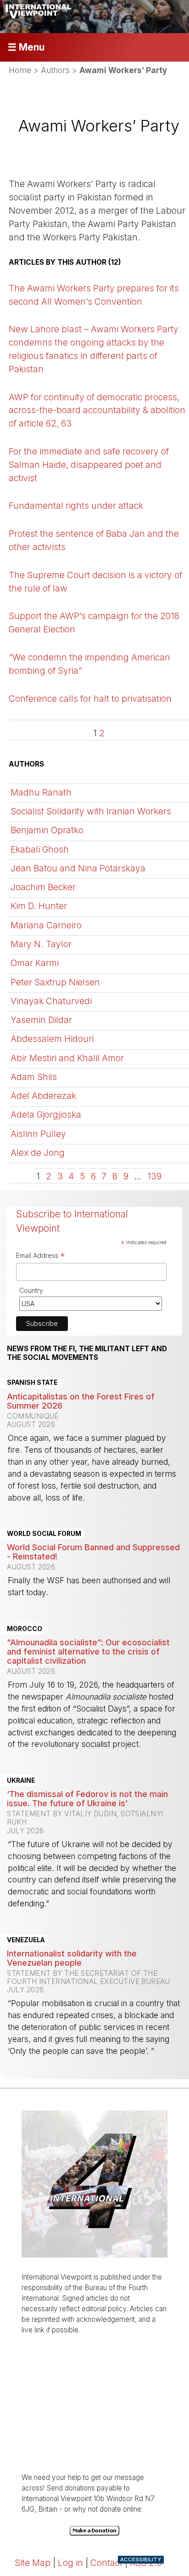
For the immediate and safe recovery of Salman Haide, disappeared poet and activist (89, 465)
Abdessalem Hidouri (52, 1039)
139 (154, 1176)
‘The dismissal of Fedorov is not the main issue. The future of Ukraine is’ (87, 1798)
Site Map (33, 2563)
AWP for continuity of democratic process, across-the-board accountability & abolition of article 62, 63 (97, 410)
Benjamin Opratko (47, 830)
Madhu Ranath (41, 792)
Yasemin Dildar (41, 1020)
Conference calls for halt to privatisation (90, 699)
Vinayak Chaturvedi (51, 1001)
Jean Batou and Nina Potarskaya (78, 868)
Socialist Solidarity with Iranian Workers (91, 811)
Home (20, 70)
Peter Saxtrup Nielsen (55, 982)
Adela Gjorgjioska (46, 1115)
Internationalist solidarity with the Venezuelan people (72, 1958)
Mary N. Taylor (41, 944)
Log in (70, 2563)
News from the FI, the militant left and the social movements (87, 1353)
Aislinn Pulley (38, 1134)
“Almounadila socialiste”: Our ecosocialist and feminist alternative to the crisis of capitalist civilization (88, 1651)
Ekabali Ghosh (40, 849)
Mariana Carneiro (46, 925)
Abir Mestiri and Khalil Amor (67, 1058)
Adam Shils (34, 1077)
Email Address (41, 1257)
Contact (106, 2563)
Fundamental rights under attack (76, 506)
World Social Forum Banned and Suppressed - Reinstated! (93, 1552)
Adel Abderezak (43, 1096)
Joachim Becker (43, 887)
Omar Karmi (35, 963)
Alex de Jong (38, 1153)
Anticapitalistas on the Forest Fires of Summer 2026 (81, 1401)
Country (31, 1290)
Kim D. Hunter (39, 906)
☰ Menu (26, 47)
